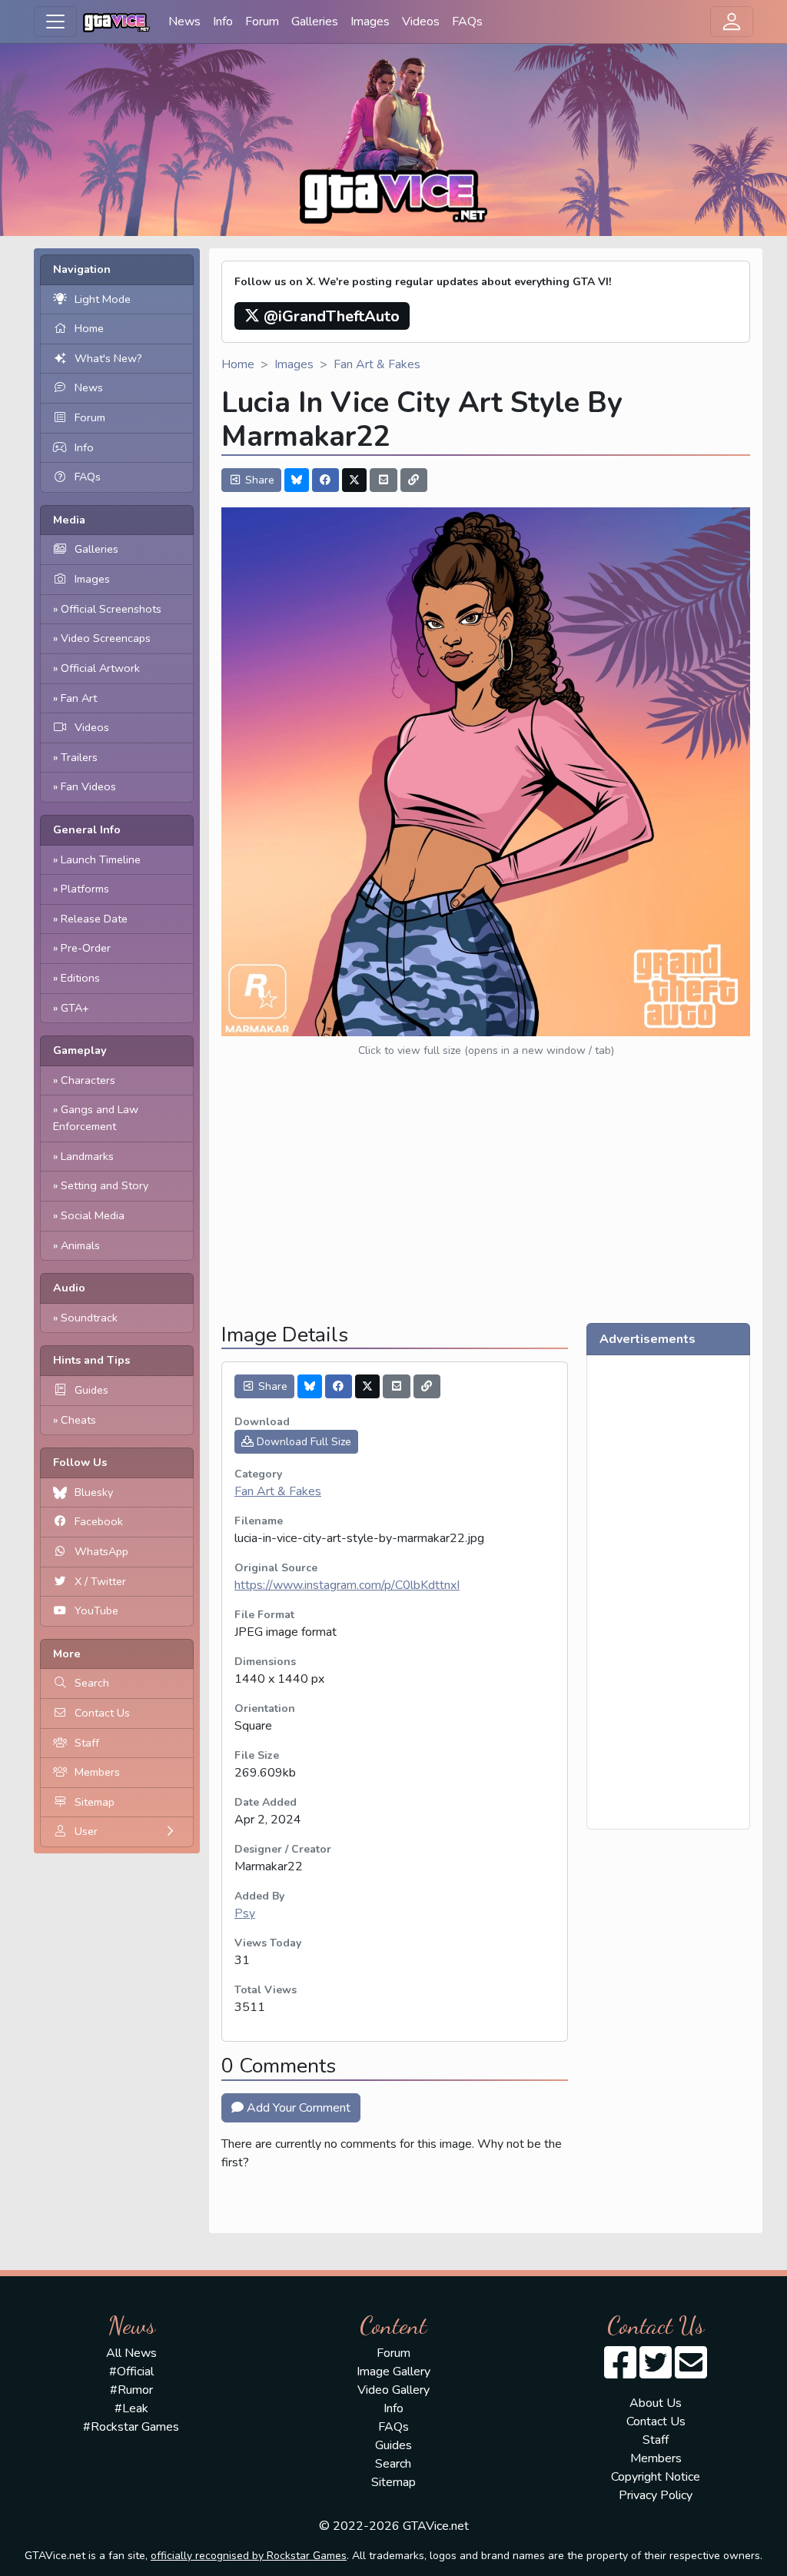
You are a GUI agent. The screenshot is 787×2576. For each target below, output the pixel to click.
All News (131, 2353)
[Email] (384, 480)
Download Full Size (302, 1442)
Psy (245, 1913)
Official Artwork (100, 668)
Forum (262, 22)
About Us (656, 2403)
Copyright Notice (656, 2477)
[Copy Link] (414, 480)
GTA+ (75, 1008)
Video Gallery (393, 2390)
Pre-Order (86, 948)
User (86, 1831)
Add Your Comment (297, 2108)
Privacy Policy (656, 2495)
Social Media (93, 1215)
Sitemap (95, 1802)
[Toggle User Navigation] (732, 22)
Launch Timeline (101, 859)
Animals (80, 1245)
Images (370, 22)
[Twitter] (354, 480)
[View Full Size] (486, 771)
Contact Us (102, 1713)
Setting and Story (105, 1185)
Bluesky (94, 1492)
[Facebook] (326, 480)
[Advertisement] (486, 1203)
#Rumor (131, 2390)
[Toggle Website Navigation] (55, 22)
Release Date (94, 919)
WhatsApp (101, 1551)
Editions (80, 978)
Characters (88, 1080)
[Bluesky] (297, 480)
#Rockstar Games (131, 2427)
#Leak (131, 2408)
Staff (87, 1743)
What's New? (108, 358)
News (184, 22)
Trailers (79, 757)
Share (258, 480)
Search (92, 1683)
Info (223, 22)
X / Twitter (100, 1581)
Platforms (85, 889)
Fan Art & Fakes (377, 364)
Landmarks (87, 1156)
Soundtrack (89, 1318)
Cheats (78, 1420)
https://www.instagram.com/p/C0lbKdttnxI (347, 1585)
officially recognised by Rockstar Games (249, 2556)
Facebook (99, 1521)
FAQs (467, 22)
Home (89, 328)
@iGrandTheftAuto (330, 316)
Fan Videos (88, 786)
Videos (421, 22)
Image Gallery (393, 2372)
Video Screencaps (106, 638)
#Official (131, 2372)
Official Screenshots (111, 609)
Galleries (315, 22)
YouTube (96, 1610)
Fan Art (79, 698)
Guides (91, 1390)
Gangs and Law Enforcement (96, 1118)
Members (97, 1772)
